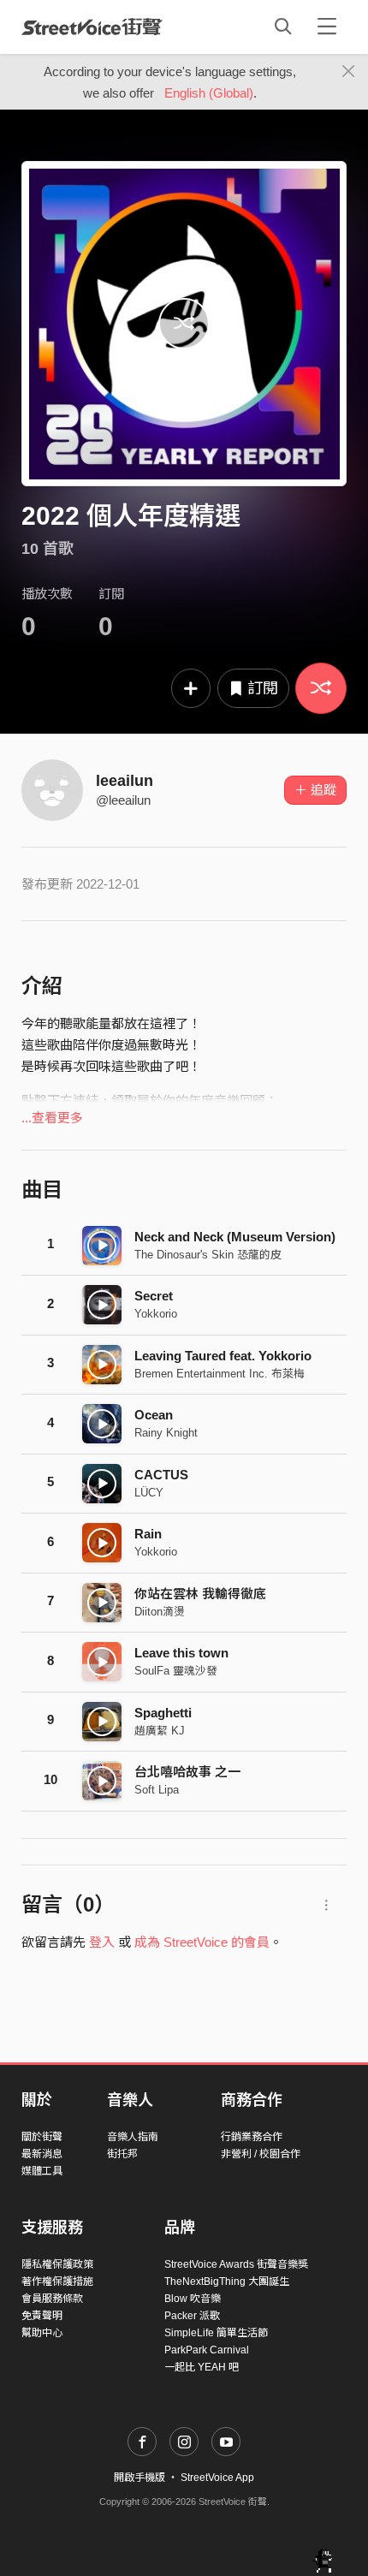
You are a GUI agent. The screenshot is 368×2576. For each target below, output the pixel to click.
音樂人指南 (133, 2137)
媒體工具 (42, 2171)
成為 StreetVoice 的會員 (202, 1942)
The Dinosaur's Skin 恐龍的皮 (208, 1255)
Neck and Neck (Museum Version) (235, 1237)
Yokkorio (156, 1314)
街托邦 (122, 2154)
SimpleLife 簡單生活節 (216, 2333)
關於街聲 (42, 2137)
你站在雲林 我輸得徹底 (200, 1594)
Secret (154, 1296)
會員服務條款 (52, 2299)
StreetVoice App (217, 2478)
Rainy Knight (166, 1433)
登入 (102, 1942)
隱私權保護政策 (57, 2264)
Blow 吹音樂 (193, 2299)
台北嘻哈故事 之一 (187, 1772)
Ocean (154, 1415)
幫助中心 (42, 2333)
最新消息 (42, 2154)
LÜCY (149, 1493)
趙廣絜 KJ (160, 1731)
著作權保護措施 (57, 2282)
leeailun (125, 781)
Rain (148, 1534)
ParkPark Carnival (207, 2350)
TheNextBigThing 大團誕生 (227, 2282)
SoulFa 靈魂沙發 (176, 1671)
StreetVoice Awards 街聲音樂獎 (236, 2264)
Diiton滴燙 (160, 1612)
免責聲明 (42, 2316)
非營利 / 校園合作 (261, 2154)
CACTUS (161, 1475)
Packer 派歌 (192, 2316)
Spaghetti (163, 1713)
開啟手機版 (139, 2478)
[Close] (349, 72)
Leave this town (181, 1653)
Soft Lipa (157, 1790)
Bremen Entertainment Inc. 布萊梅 (220, 1374)
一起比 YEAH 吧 (202, 2367)
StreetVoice (92, 27)
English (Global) (209, 93)
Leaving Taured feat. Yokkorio (223, 1356)
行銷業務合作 (252, 2137)
